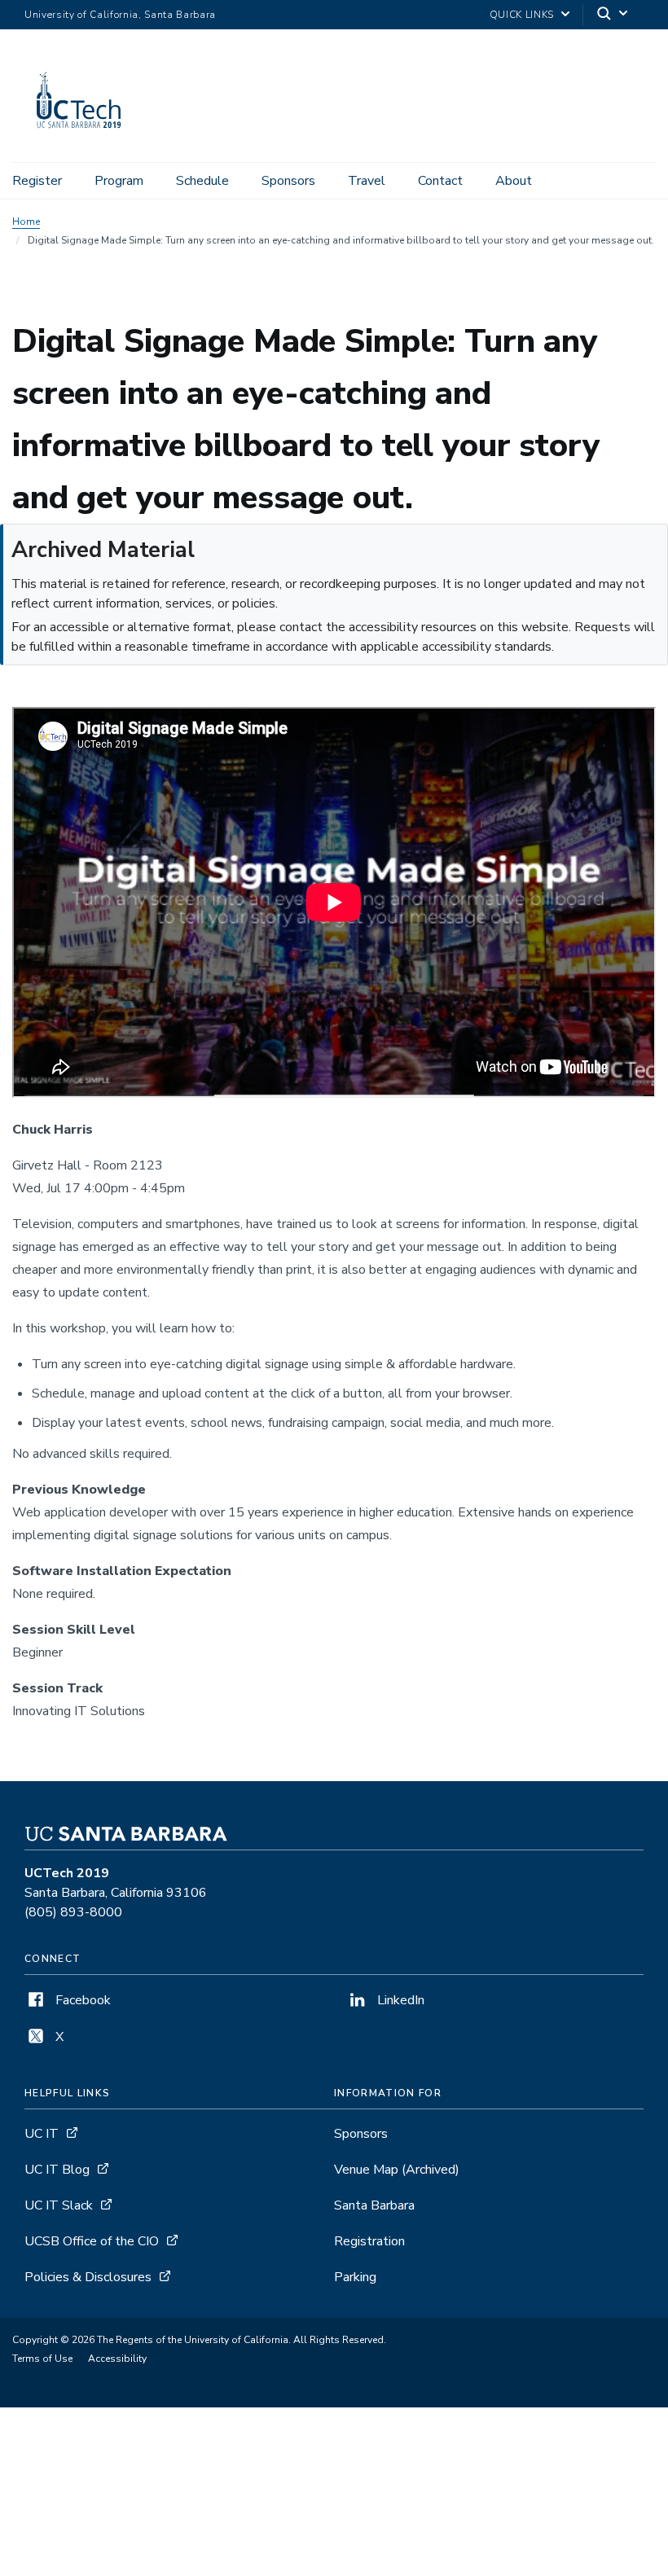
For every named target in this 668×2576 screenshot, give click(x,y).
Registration (369, 2241)
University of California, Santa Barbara (120, 15)
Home (26, 222)
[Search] (613, 15)
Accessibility (117, 2359)
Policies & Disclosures (88, 2277)
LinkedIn (399, 2000)
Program (119, 181)
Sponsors (288, 181)
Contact (440, 181)
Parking (355, 2277)
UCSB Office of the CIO (92, 2241)
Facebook (81, 2000)
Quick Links (522, 15)
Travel (367, 181)
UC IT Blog (57, 2170)
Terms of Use (42, 2359)
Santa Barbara (374, 2205)
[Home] (80, 139)
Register (37, 181)
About (514, 181)
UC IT (42, 2134)
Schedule (202, 181)
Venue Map (397, 2170)
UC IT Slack (59, 2205)
